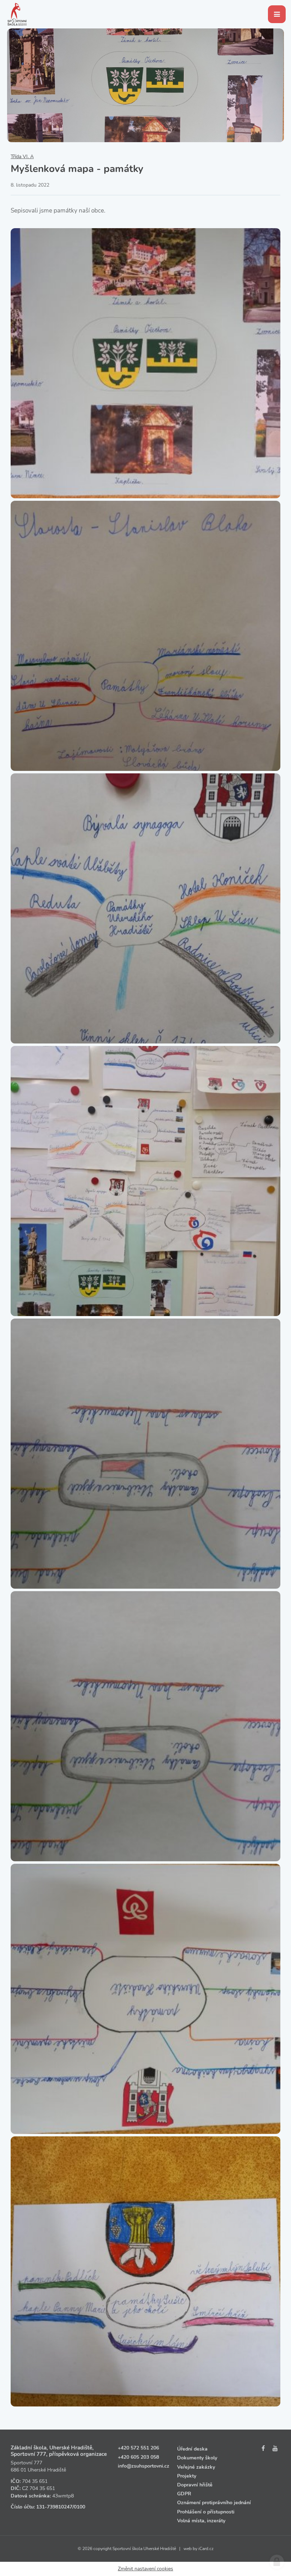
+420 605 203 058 (138, 2457)
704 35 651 (35, 2481)
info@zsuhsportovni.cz (144, 2466)
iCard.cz (206, 2549)
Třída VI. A (22, 157)
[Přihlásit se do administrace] (277, 2562)
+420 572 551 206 (138, 2448)
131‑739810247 (54, 2507)
